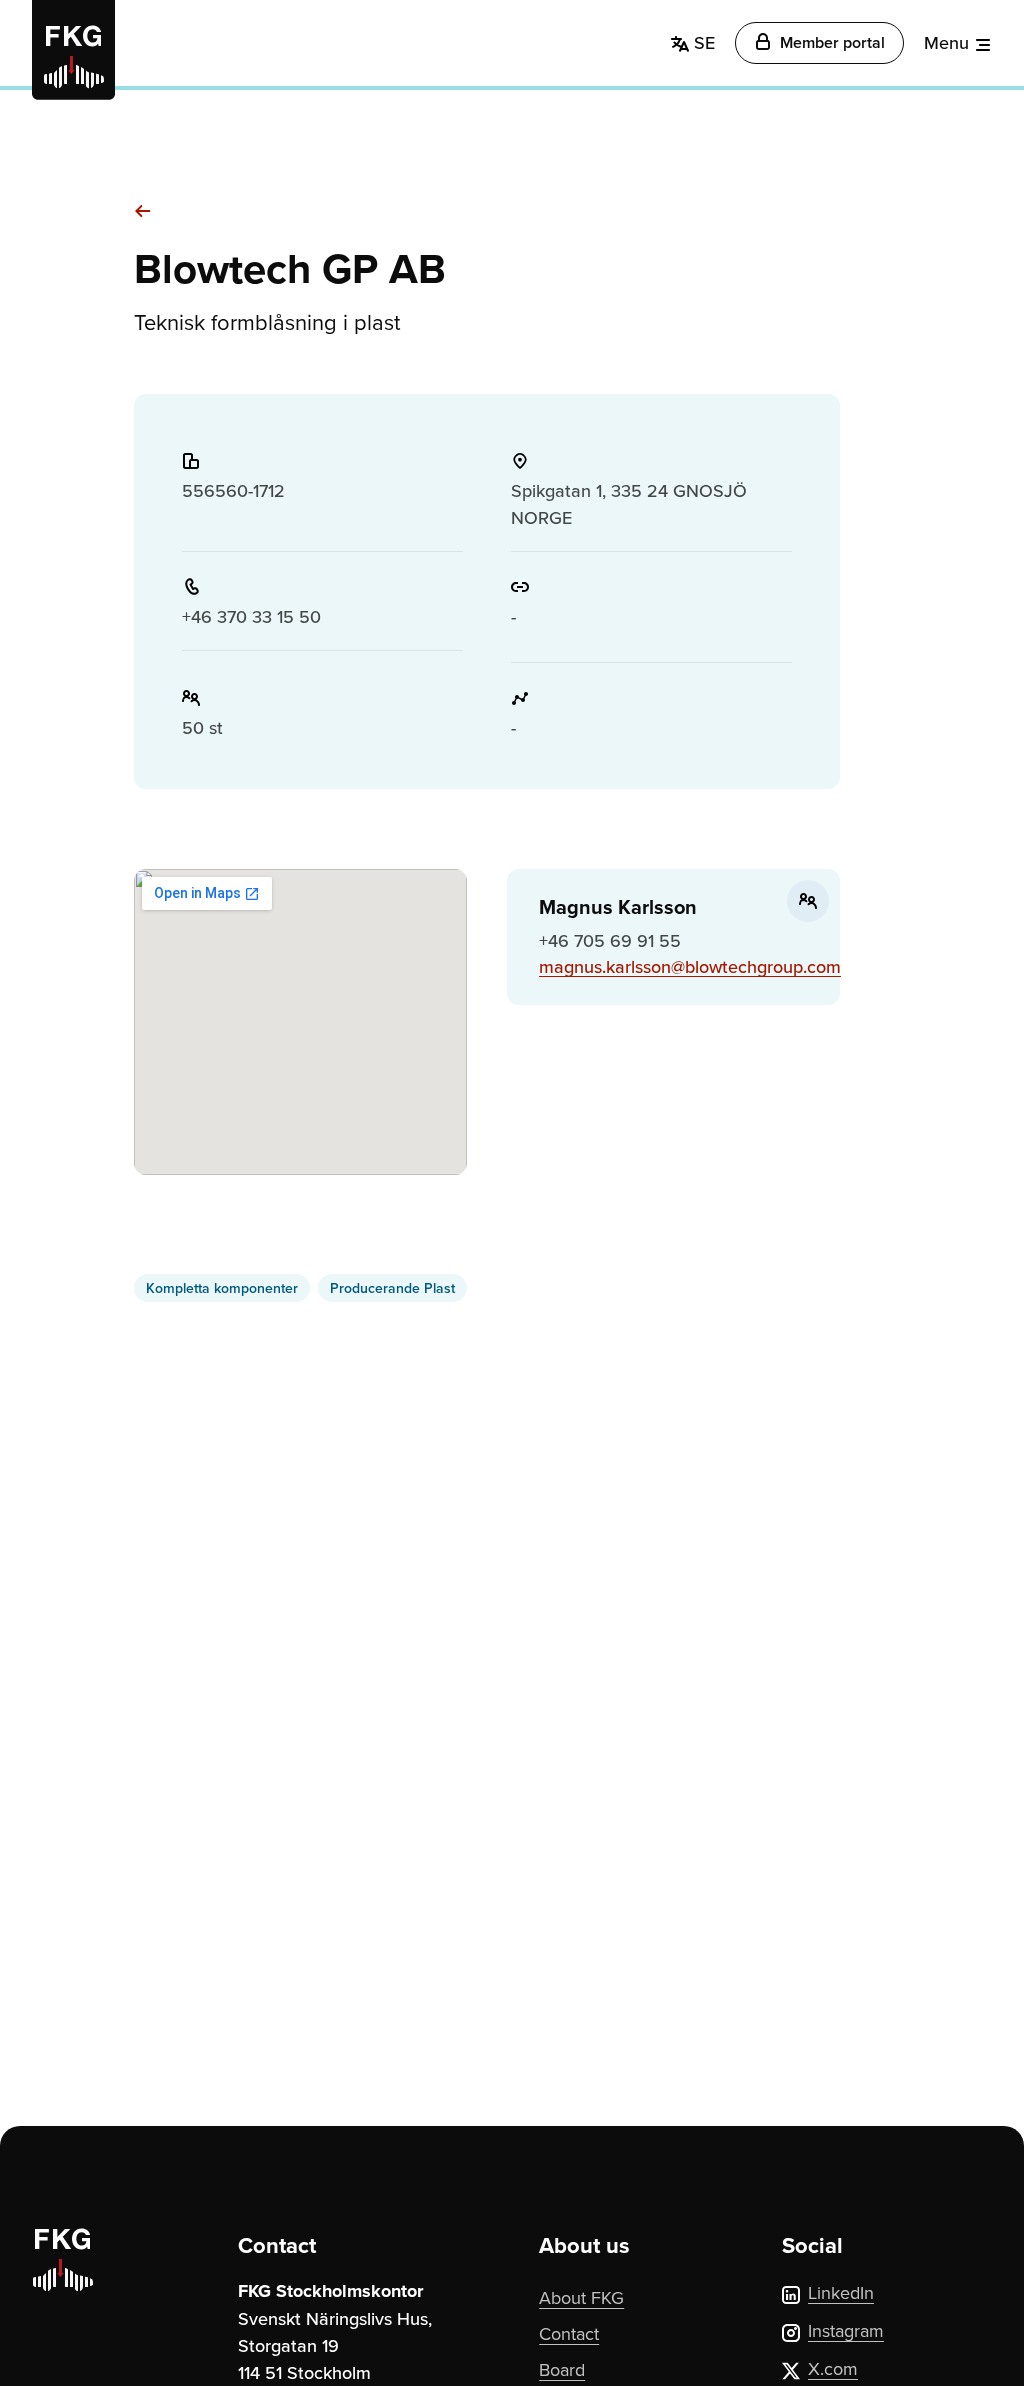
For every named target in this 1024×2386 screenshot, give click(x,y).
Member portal (830, 42)
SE (702, 42)
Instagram (846, 2330)
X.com (833, 2368)
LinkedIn (841, 2292)
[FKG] (73, 50)
